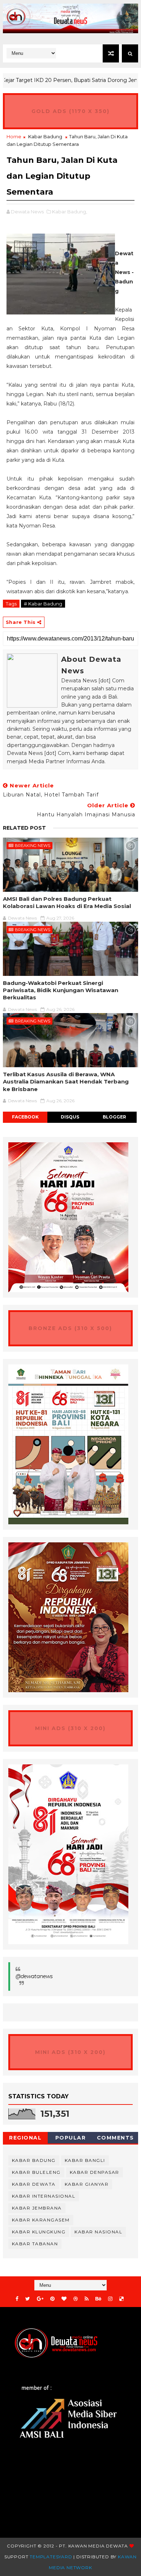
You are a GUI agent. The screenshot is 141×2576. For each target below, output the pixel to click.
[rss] (87, 2299)
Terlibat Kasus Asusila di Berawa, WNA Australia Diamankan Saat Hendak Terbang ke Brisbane (66, 1082)
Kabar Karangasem (41, 2220)
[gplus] (40, 2299)
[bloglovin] (64, 2299)
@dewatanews (34, 1976)
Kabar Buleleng (36, 2172)
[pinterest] (52, 2299)
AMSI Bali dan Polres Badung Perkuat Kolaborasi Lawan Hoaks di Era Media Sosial (67, 902)
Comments (116, 2138)
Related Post (24, 828)
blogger (114, 1117)
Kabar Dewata (34, 2184)
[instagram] (110, 2299)
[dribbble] (76, 2299)
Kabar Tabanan (35, 2244)
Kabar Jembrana (37, 2208)
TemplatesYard (51, 2557)
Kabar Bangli (85, 2160)
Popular (71, 2138)
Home (14, 136)
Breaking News (33, 846)
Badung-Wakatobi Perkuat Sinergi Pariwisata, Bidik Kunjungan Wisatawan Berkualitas (61, 990)
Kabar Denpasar (95, 2172)
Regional (25, 2138)
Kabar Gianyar (87, 2184)
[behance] (98, 2299)
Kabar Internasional (44, 2196)
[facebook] (17, 2299)
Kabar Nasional (98, 2232)
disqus (70, 1117)
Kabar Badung (45, 136)
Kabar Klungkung (39, 2232)
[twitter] (28, 2299)
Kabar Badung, (70, 212)
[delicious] (121, 2299)
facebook (25, 1117)
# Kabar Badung (43, 604)
